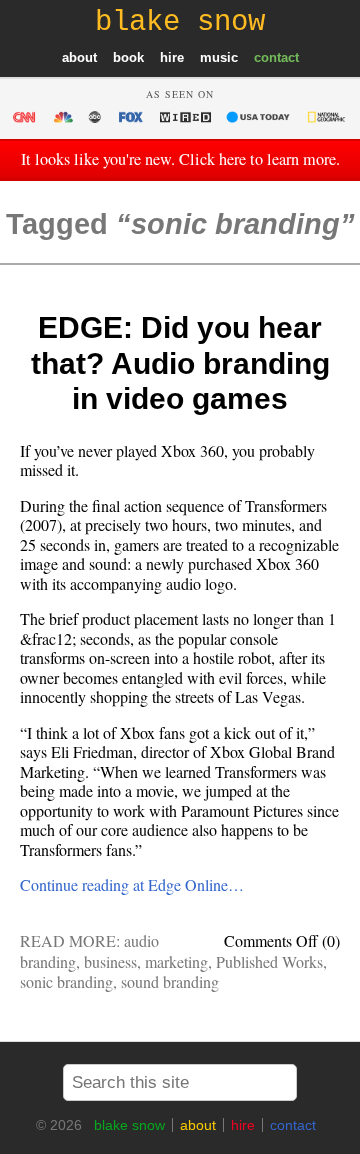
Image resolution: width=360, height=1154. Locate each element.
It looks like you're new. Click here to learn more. (180, 159)
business (110, 961)
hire (172, 57)
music (219, 57)
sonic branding (66, 981)
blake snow (129, 1125)
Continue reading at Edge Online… (132, 884)
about (79, 57)
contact (276, 57)
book (128, 57)
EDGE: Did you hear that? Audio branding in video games (180, 363)
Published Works (269, 961)
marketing (176, 961)
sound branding (170, 981)
